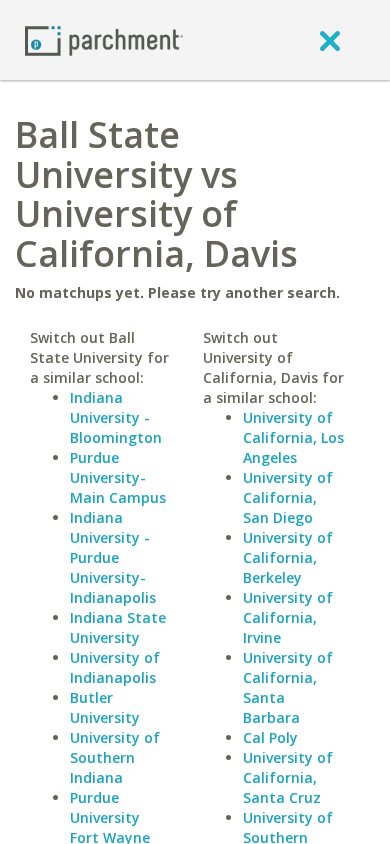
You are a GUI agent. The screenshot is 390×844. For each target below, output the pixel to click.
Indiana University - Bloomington (116, 417)
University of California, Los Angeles (293, 437)
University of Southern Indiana (115, 757)
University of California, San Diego (288, 497)
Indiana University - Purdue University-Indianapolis (113, 557)
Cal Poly (270, 737)
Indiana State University (118, 627)
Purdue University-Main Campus (118, 477)
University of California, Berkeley (288, 557)
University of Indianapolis (115, 667)
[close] (330, 40)
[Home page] (104, 39)
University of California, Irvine (288, 617)
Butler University (105, 707)
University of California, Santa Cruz (288, 777)
